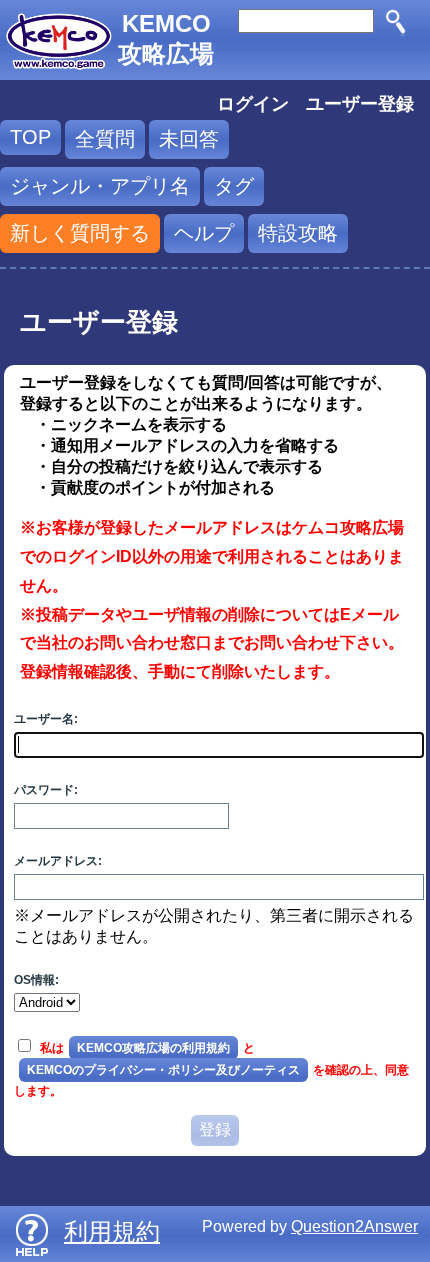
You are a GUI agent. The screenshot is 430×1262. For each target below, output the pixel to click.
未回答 (189, 139)
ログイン (253, 104)
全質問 (105, 139)
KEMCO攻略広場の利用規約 (153, 1048)
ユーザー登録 (360, 104)
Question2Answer (354, 1226)
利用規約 (112, 1231)
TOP (30, 137)
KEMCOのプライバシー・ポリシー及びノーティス (163, 1070)
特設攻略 (298, 233)
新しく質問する (80, 233)
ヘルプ (204, 233)
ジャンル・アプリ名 (100, 186)
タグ (234, 186)
